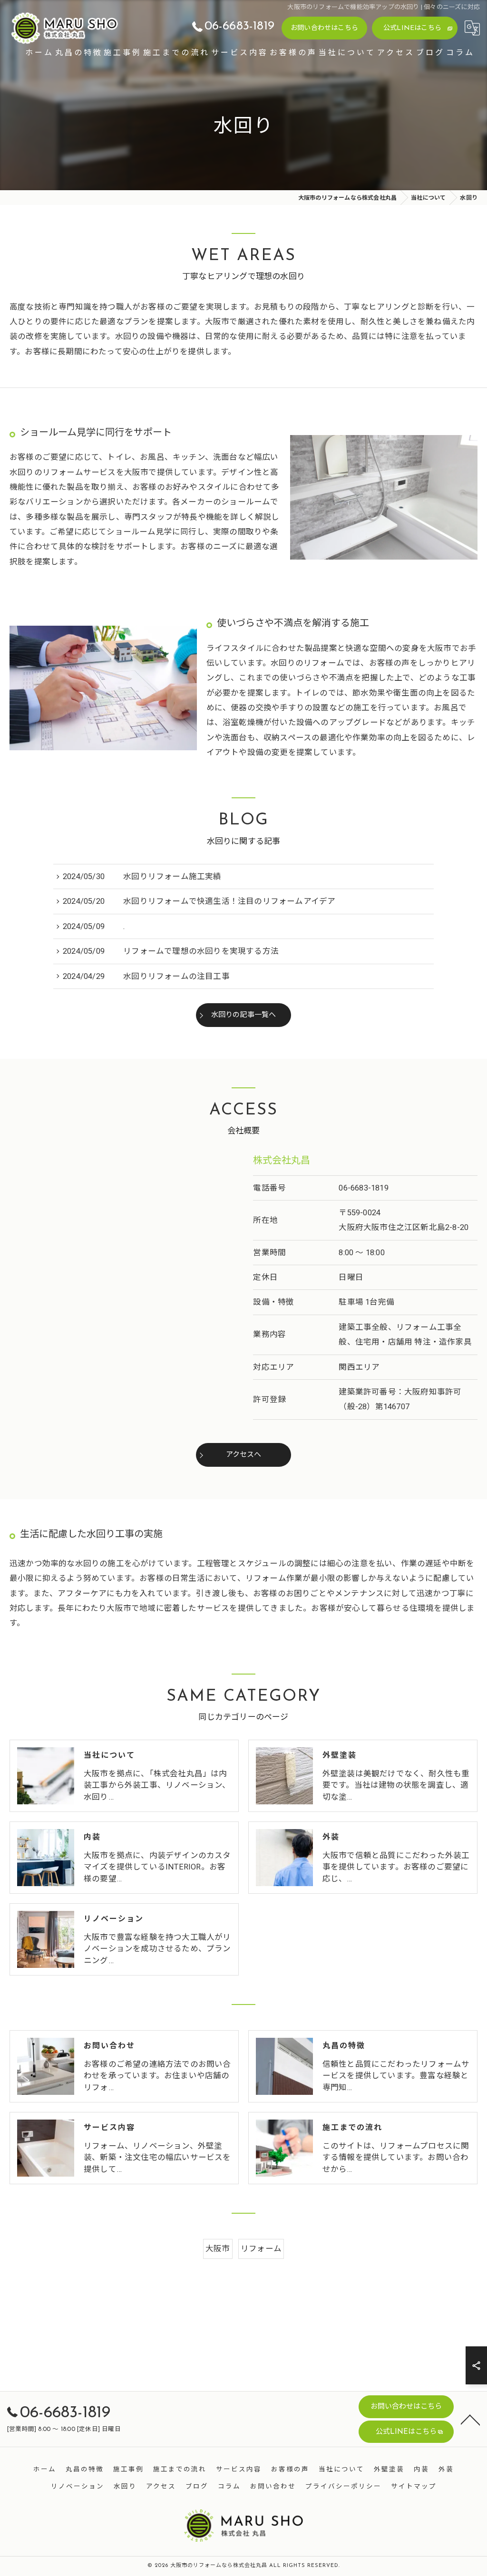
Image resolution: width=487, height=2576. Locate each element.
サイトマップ (414, 2487)
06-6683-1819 (363, 1188)
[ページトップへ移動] (470, 2419)
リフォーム (261, 2249)
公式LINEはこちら (412, 28)
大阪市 (218, 2249)
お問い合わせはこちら (324, 28)
